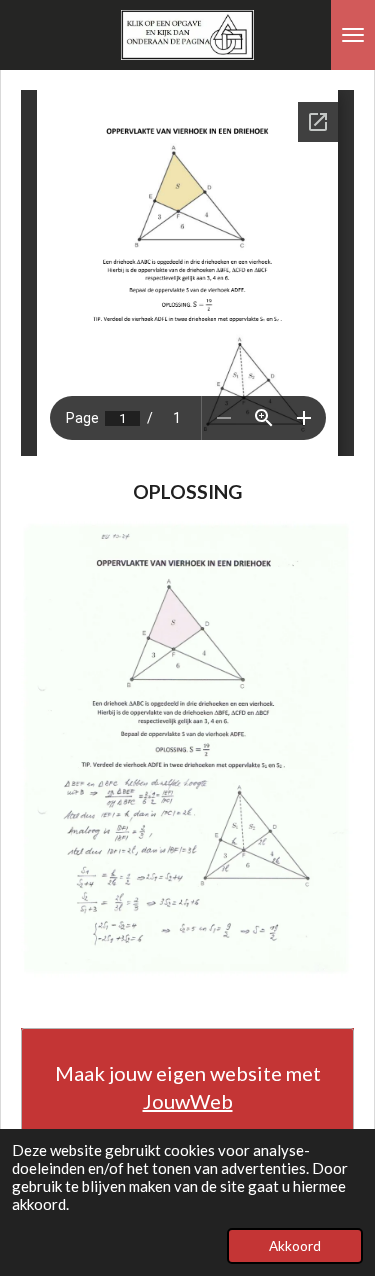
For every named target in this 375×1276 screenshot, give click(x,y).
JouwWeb (188, 1101)
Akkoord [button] (295, 1246)
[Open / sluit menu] (353, 35)
